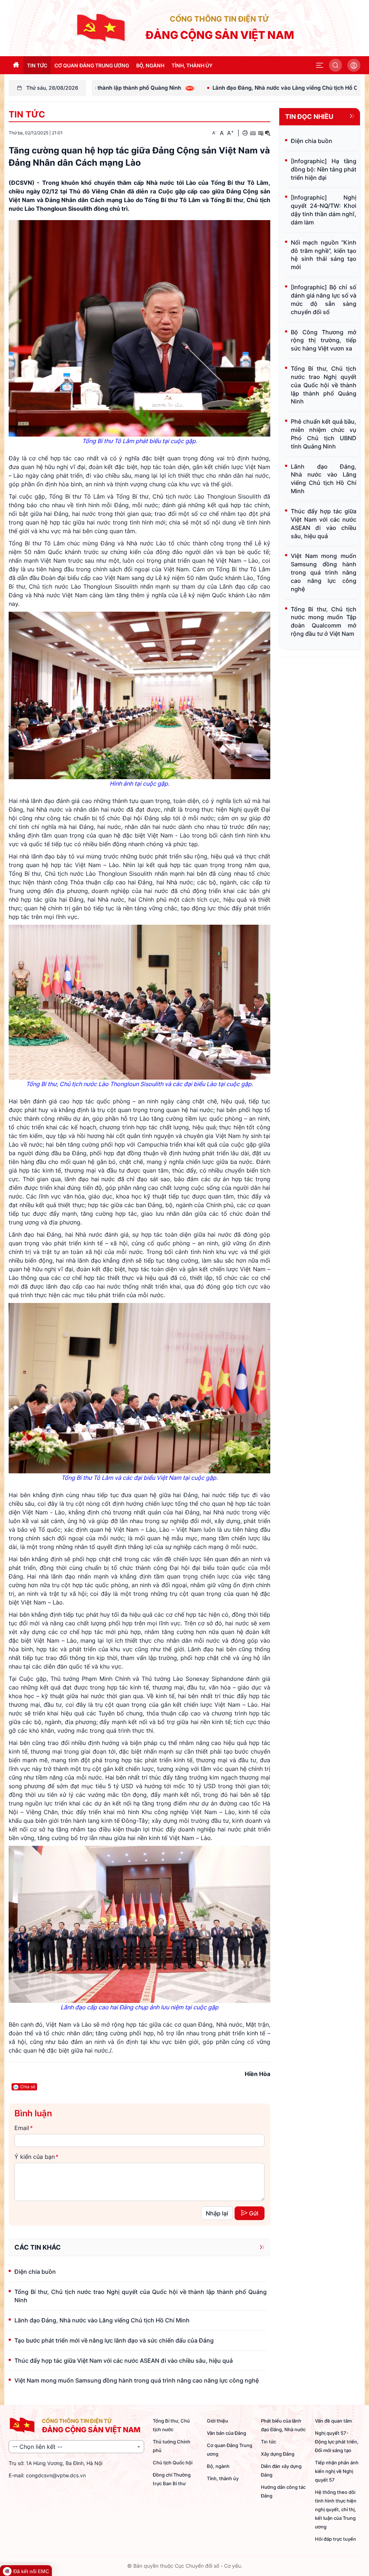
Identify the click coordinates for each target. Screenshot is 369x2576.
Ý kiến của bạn (36, 2157)
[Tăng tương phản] (261, 133)
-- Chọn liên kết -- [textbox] (37, 2447)
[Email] (253, 133)
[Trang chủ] (102, 27)
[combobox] (76, 2447)
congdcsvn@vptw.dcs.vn (56, 2475)
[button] (320, 65)
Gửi (254, 2213)
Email (23, 2128)
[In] (245, 133)
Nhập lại (217, 2213)
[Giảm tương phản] (268, 133)
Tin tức (27, 114)
